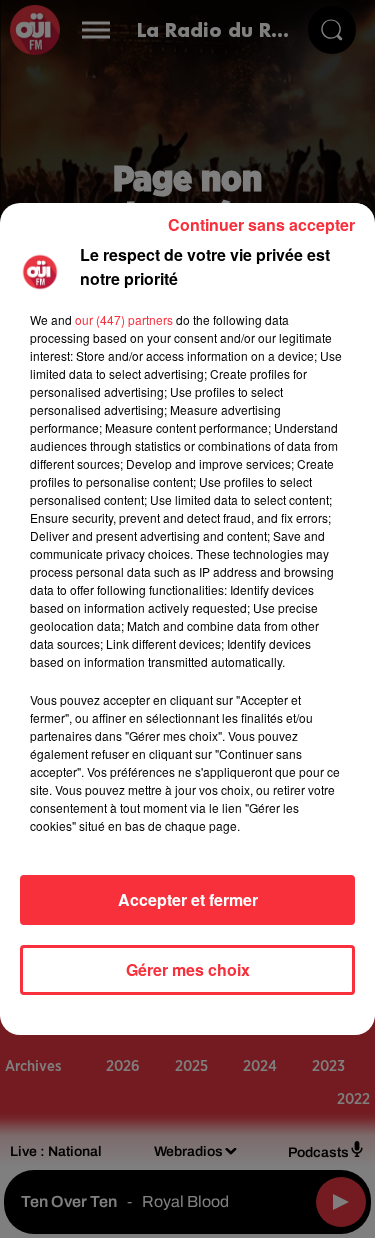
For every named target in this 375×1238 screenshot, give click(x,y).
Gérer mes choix (188, 969)
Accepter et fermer (188, 899)
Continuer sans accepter (261, 224)
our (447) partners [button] (124, 319)
